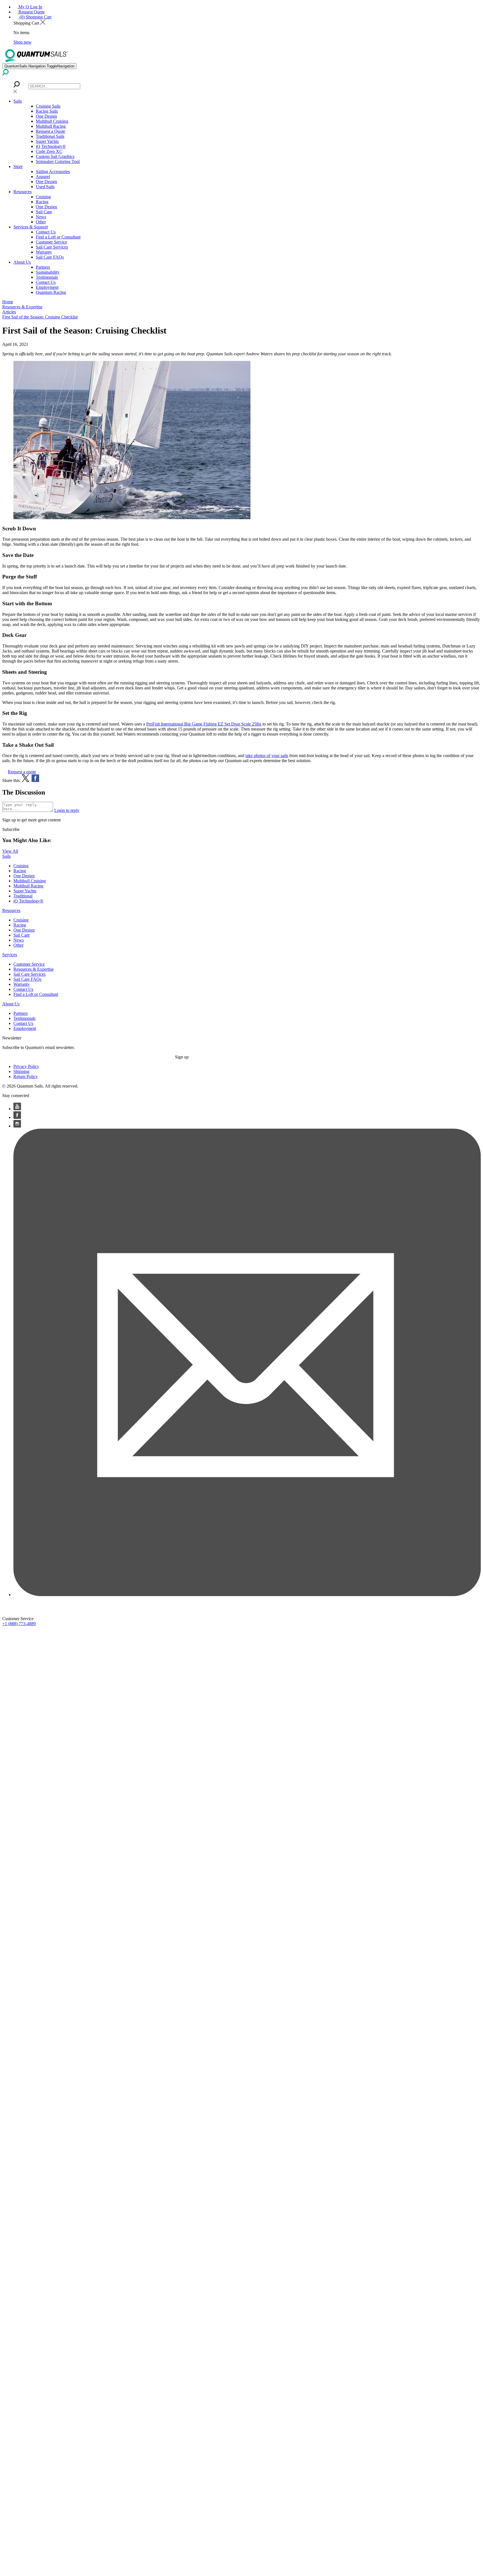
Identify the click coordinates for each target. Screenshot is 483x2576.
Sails (18, 101)
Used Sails (45, 187)
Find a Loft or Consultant (58, 237)
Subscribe (11, 829)
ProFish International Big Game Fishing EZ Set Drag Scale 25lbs (204, 724)
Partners (43, 267)
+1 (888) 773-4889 (19, 1624)
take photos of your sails (267, 756)
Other (41, 222)
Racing (42, 202)
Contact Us (46, 232)
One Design (46, 116)
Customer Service (51, 242)
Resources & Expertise (34, 969)
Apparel (43, 177)
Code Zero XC (49, 151)
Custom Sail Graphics (55, 156)
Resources (23, 192)
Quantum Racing (51, 292)
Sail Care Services (52, 247)
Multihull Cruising (52, 121)
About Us (22, 262)
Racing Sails (47, 111)
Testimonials (47, 277)
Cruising (43, 197)
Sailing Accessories (53, 172)
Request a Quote (50, 131)
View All (10, 851)
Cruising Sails (48, 106)
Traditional (23, 896)
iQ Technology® (51, 146)
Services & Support (31, 227)
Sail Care (44, 212)
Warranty (44, 252)
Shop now (23, 42)
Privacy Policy (26, 1066)
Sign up (182, 1057)
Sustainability (48, 272)
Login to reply (67, 810)
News (41, 217)
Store (18, 166)
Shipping (21, 1071)
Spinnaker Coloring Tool (58, 161)
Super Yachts (47, 141)
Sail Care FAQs (50, 257)
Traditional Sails (50, 136)
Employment (47, 287)
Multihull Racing (51, 126)
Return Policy (26, 1077)
